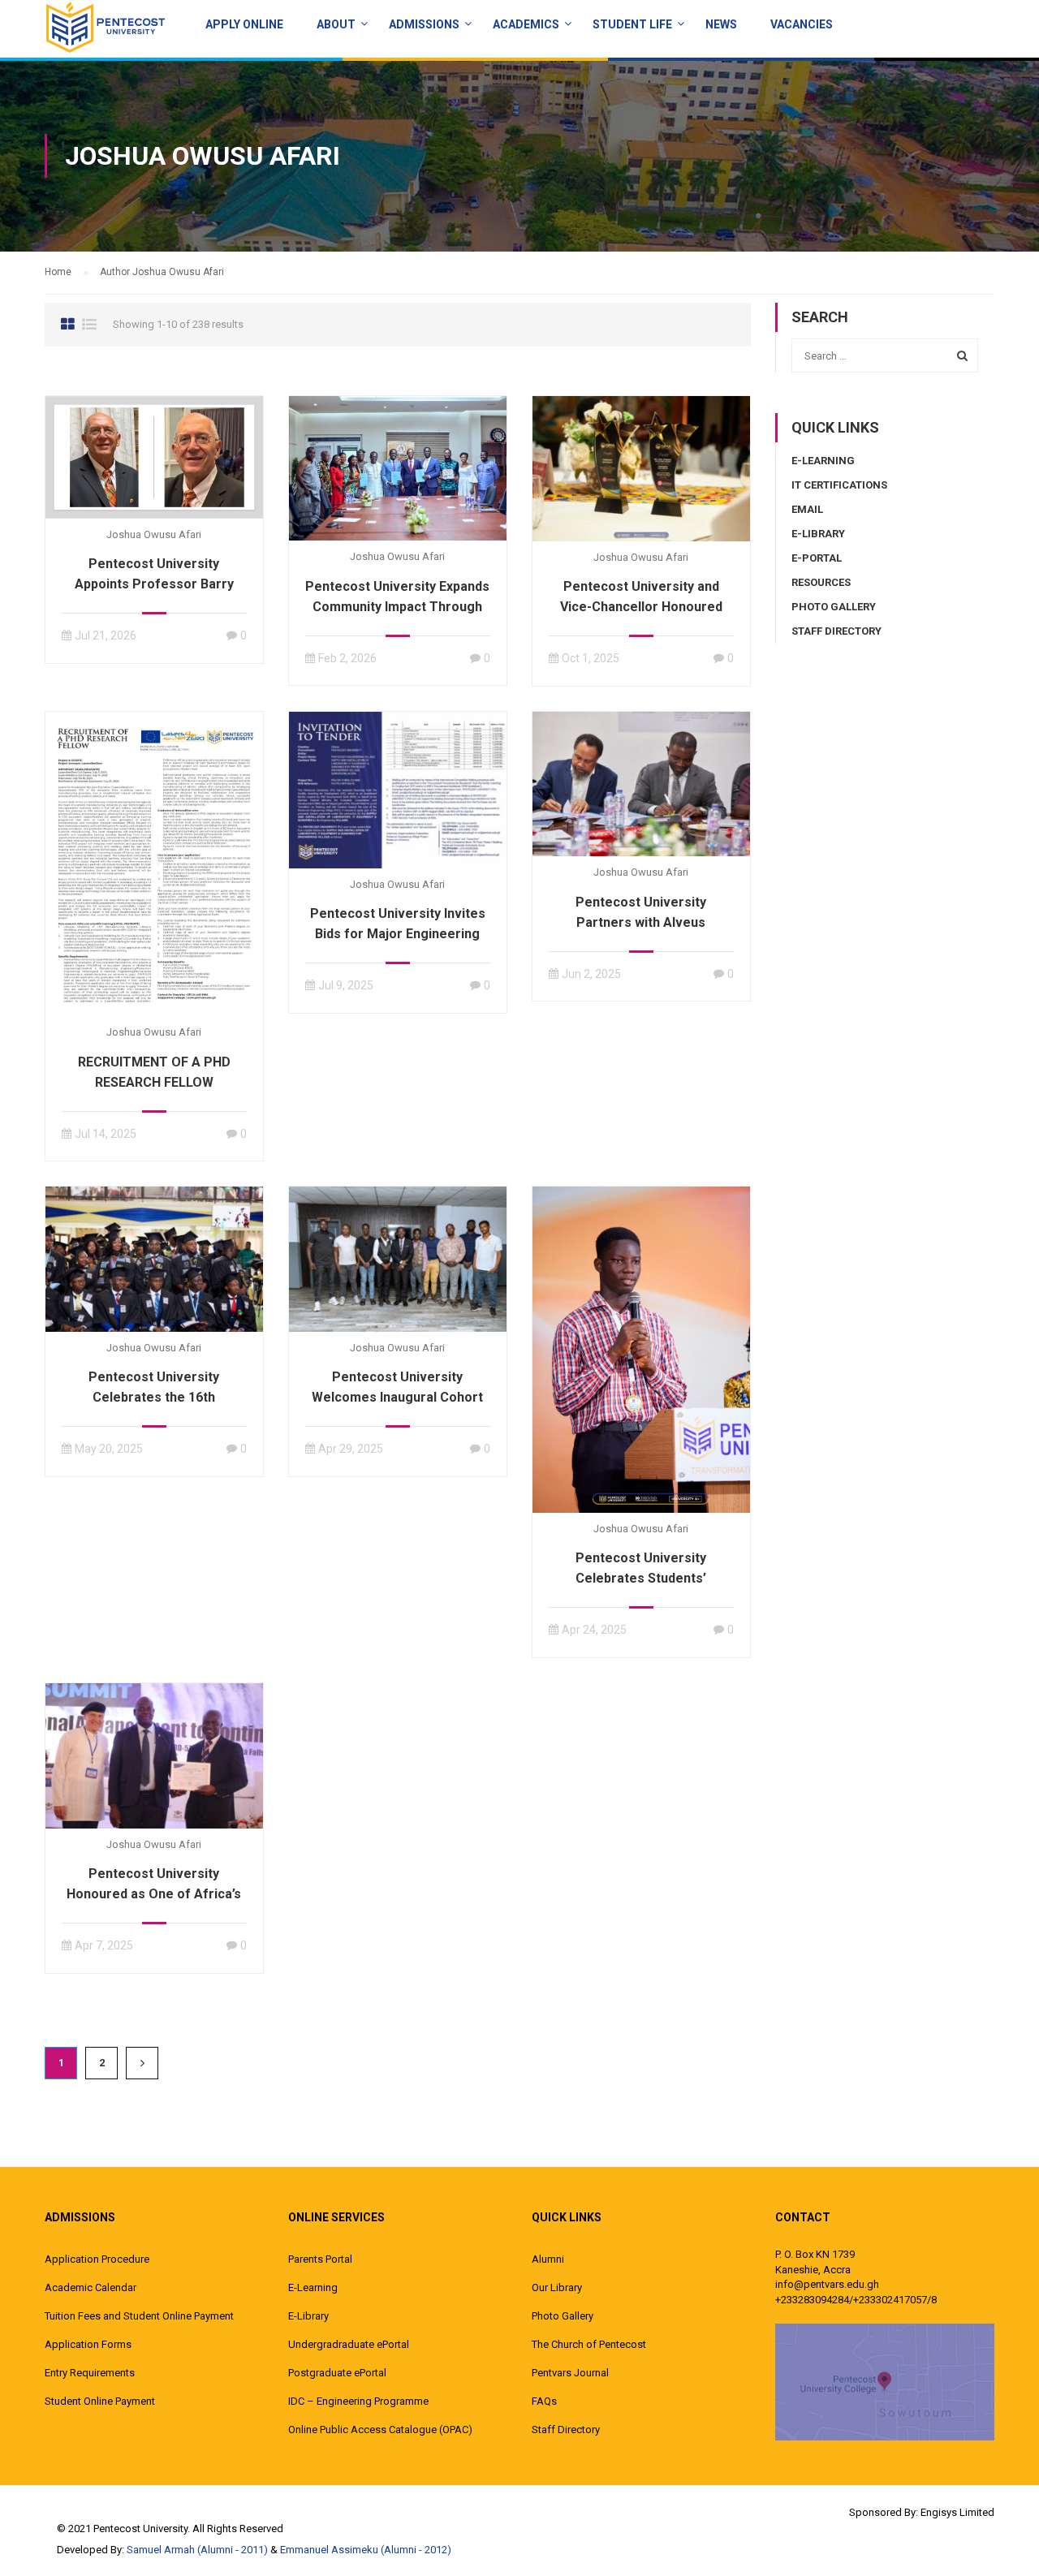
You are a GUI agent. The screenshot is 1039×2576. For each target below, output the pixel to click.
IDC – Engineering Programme (358, 2401)
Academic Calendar (91, 2287)
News (721, 24)
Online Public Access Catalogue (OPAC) (380, 2430)
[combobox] (885, 355)
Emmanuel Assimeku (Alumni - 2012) (366, 2550)
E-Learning (823, 461)
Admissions (424, 24)
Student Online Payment (100, 2401)
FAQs (544, 2401)
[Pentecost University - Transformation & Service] (106, 27)
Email (807, 509)
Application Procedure (97, 2259)
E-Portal (817, 558)
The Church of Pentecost (589, 2344)
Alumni (548, 2259)
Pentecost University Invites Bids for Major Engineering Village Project (398, 934)
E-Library (818, 534)
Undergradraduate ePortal (349, 2344)
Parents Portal (320, 2259)
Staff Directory (836, 631)
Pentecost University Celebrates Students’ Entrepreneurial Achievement (641, 1578)
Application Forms (88, 2344)
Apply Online (244, 24)
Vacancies (802, 24)
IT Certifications (839, 485)
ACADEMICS (526, 24)
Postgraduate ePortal (337, 2373)
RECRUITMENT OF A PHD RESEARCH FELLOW (154, 1072)
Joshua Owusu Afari (154, 534)
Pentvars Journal (570, 2373)
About (336, 24)
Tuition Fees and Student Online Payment (139, 2316)
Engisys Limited (957, 2512)
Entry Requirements (90, 2373)
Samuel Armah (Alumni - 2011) (197, 2550)
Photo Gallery (834, 607)
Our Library (557, 2287)
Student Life (632, 24)
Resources (821, 582)
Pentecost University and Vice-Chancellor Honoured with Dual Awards (641, 607)
